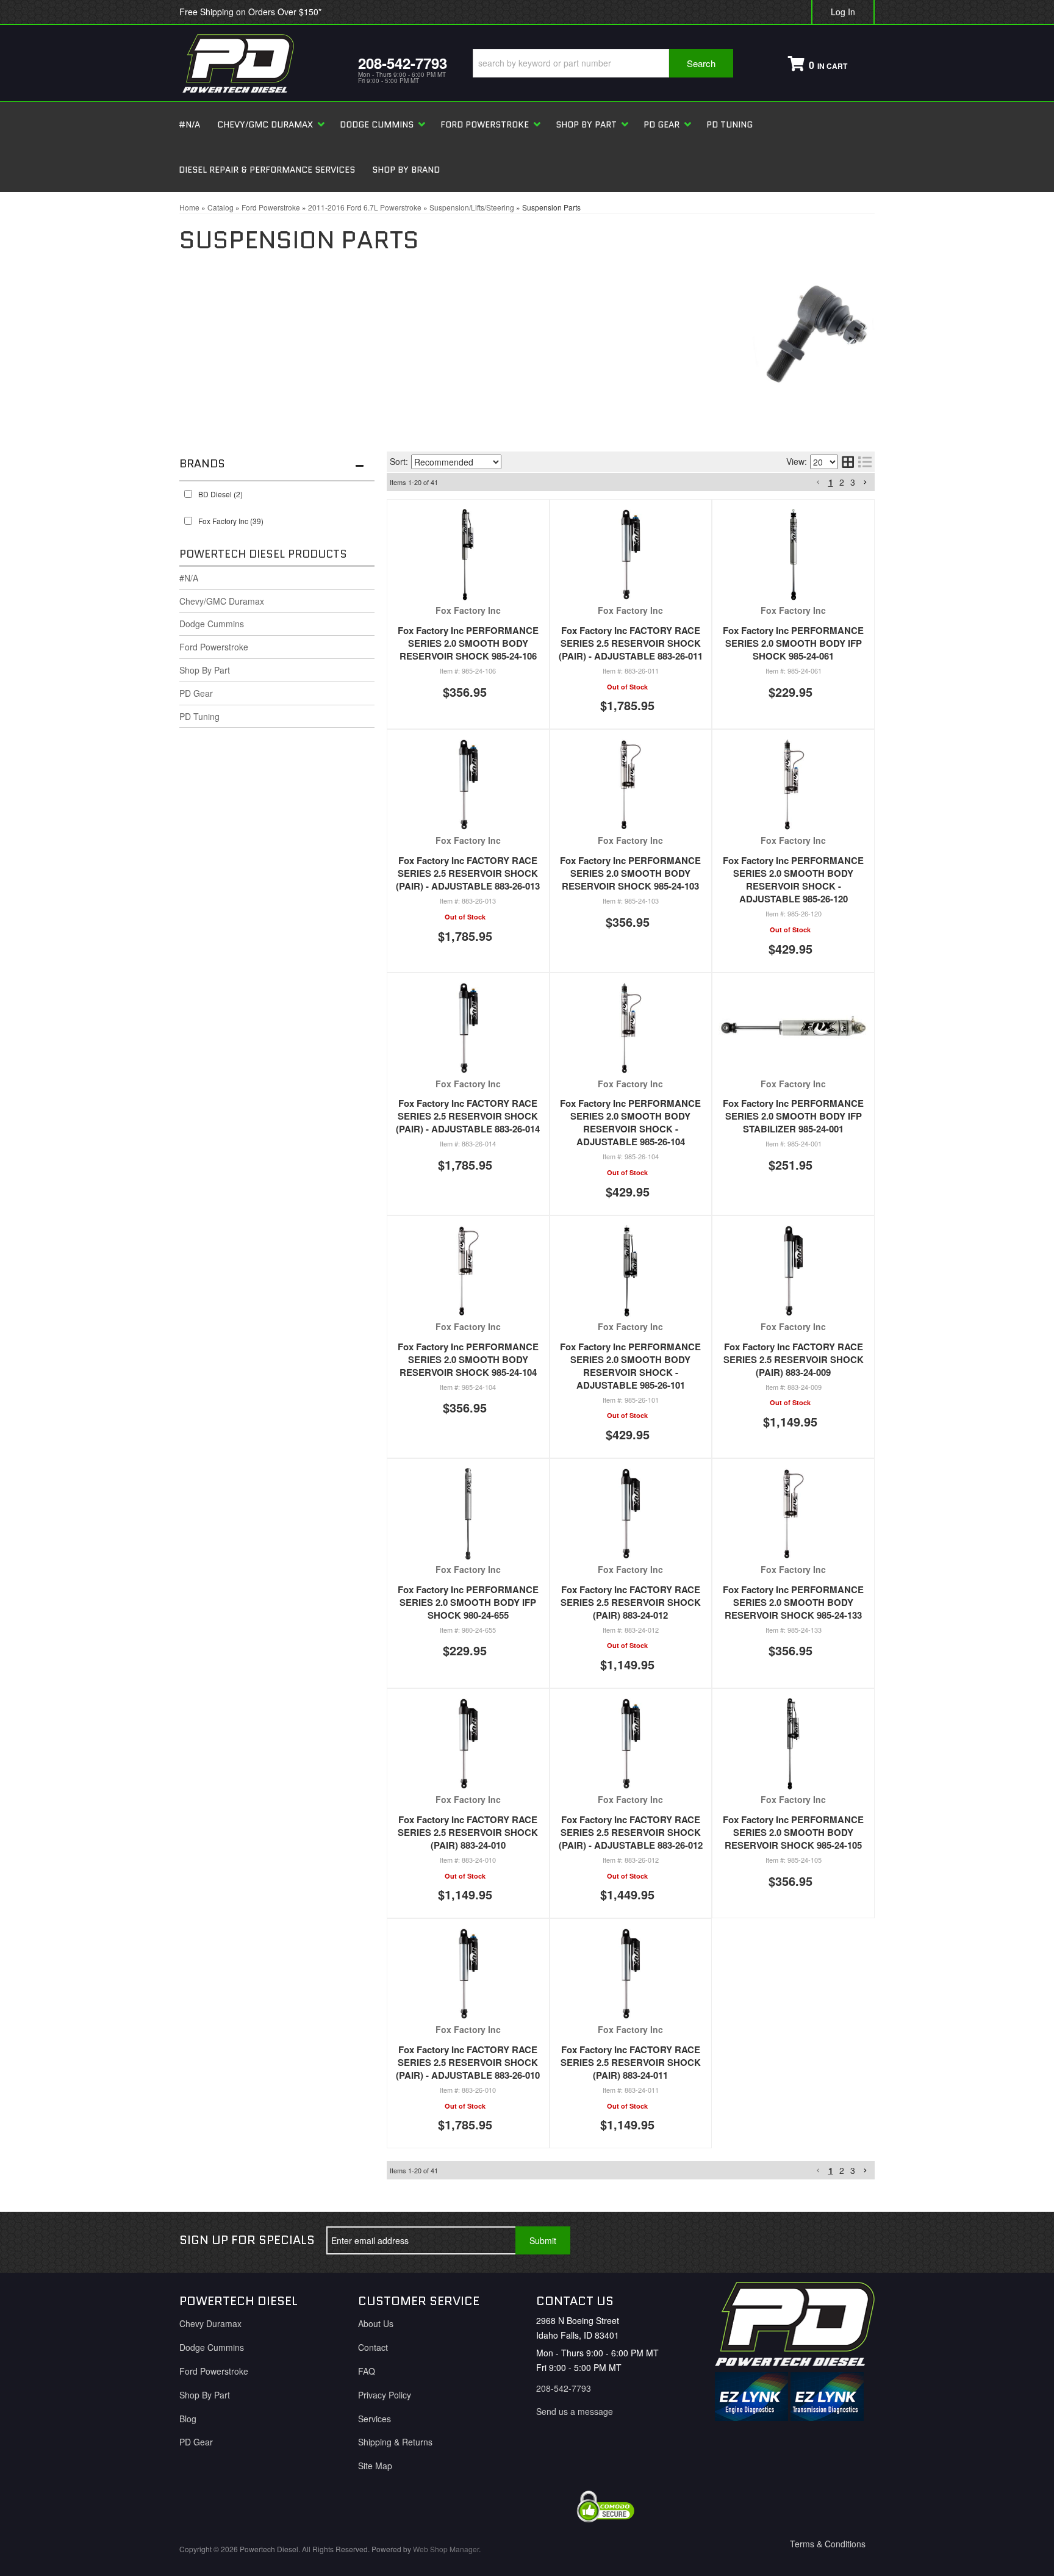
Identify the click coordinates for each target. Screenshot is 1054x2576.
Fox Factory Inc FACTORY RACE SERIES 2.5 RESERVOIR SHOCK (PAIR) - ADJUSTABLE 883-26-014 (468, 1116)
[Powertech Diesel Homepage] (260, 63)
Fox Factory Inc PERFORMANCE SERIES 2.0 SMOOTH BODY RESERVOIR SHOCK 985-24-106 (468, 643)
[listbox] (456, 462)
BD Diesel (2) (220, 494)
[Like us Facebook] (775, 2240)
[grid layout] (848, 462)
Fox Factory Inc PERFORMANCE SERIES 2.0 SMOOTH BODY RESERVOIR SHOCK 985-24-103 (630, 873)
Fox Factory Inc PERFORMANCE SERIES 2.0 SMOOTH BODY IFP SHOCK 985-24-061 (793, 643)
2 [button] (842, 482)
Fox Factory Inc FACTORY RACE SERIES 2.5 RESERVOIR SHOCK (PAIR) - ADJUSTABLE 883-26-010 (468, 2062)
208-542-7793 (564, 2388)
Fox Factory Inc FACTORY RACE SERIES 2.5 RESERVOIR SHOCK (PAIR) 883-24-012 (631, 1602)
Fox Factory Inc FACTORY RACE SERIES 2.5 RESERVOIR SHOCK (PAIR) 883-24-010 (468, 1832)
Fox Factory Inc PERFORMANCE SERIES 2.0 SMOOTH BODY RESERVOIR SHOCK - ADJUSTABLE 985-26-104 (630, 1122)
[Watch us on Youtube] (816, 2240)
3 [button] (853, 482)
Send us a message (575, 2411)
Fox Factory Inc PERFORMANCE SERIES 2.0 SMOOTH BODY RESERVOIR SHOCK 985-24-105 (793, 1832)
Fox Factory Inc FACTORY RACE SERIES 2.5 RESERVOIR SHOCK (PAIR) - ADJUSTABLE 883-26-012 (631, 1832)
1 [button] (831, 482)
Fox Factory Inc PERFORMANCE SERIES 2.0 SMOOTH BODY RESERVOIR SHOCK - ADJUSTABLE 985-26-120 (793, 880)
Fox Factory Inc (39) (231, 521)
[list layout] (865, 462)
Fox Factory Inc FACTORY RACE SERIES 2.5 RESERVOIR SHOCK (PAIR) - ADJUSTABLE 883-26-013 (468, 873)
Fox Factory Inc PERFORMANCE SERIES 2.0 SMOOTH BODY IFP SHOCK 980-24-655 (468, 1602)
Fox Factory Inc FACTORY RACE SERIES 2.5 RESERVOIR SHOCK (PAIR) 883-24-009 (794, 1359)
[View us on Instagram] (856, 2240)
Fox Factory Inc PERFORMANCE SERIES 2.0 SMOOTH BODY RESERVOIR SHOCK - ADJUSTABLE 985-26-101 (630, 1366)
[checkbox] (188, 494)
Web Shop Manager (446, 2549)
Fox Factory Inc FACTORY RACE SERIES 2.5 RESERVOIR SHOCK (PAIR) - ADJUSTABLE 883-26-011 (631, 643)
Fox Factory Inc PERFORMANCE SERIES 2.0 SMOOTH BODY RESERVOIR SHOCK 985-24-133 (793, 1602)
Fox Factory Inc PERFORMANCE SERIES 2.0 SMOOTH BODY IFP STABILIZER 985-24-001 (793, 1116)
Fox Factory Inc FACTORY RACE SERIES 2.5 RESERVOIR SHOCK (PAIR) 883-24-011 (631, 2062)
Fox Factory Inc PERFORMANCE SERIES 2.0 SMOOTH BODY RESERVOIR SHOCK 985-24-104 (468, 1359)
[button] (603, 63)
